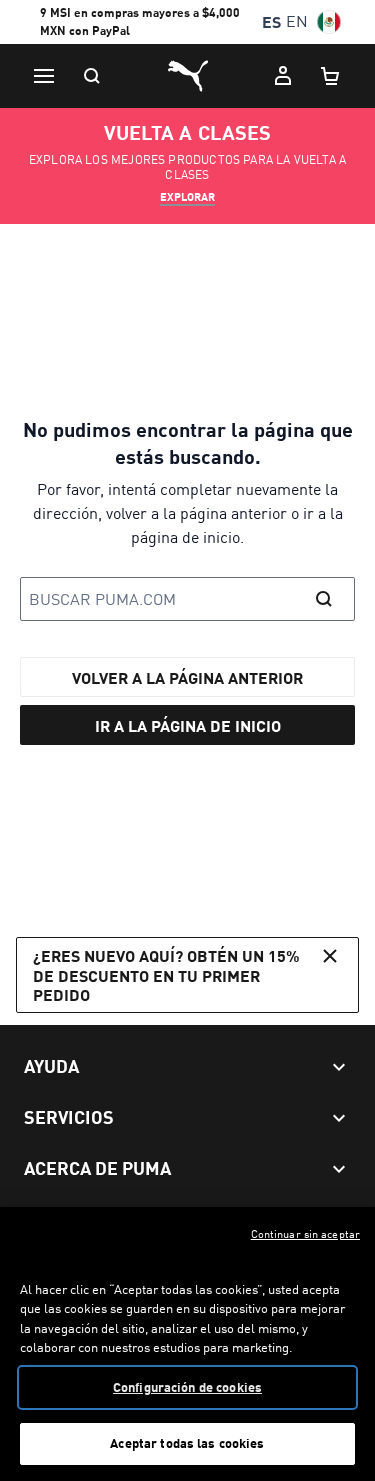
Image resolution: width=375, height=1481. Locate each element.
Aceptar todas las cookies (187, 1443)
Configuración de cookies (187, 1387)
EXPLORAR (187, 197)
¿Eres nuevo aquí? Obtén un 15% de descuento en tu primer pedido (166, 974)
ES (271, 21)
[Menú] (44, 76)
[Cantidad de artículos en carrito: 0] (331, 76)
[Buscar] (92, 76)
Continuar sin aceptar (305, 1234)
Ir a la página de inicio (188, 725)
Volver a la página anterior (187, 677)
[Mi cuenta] (283, 76)
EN (297, 21)
